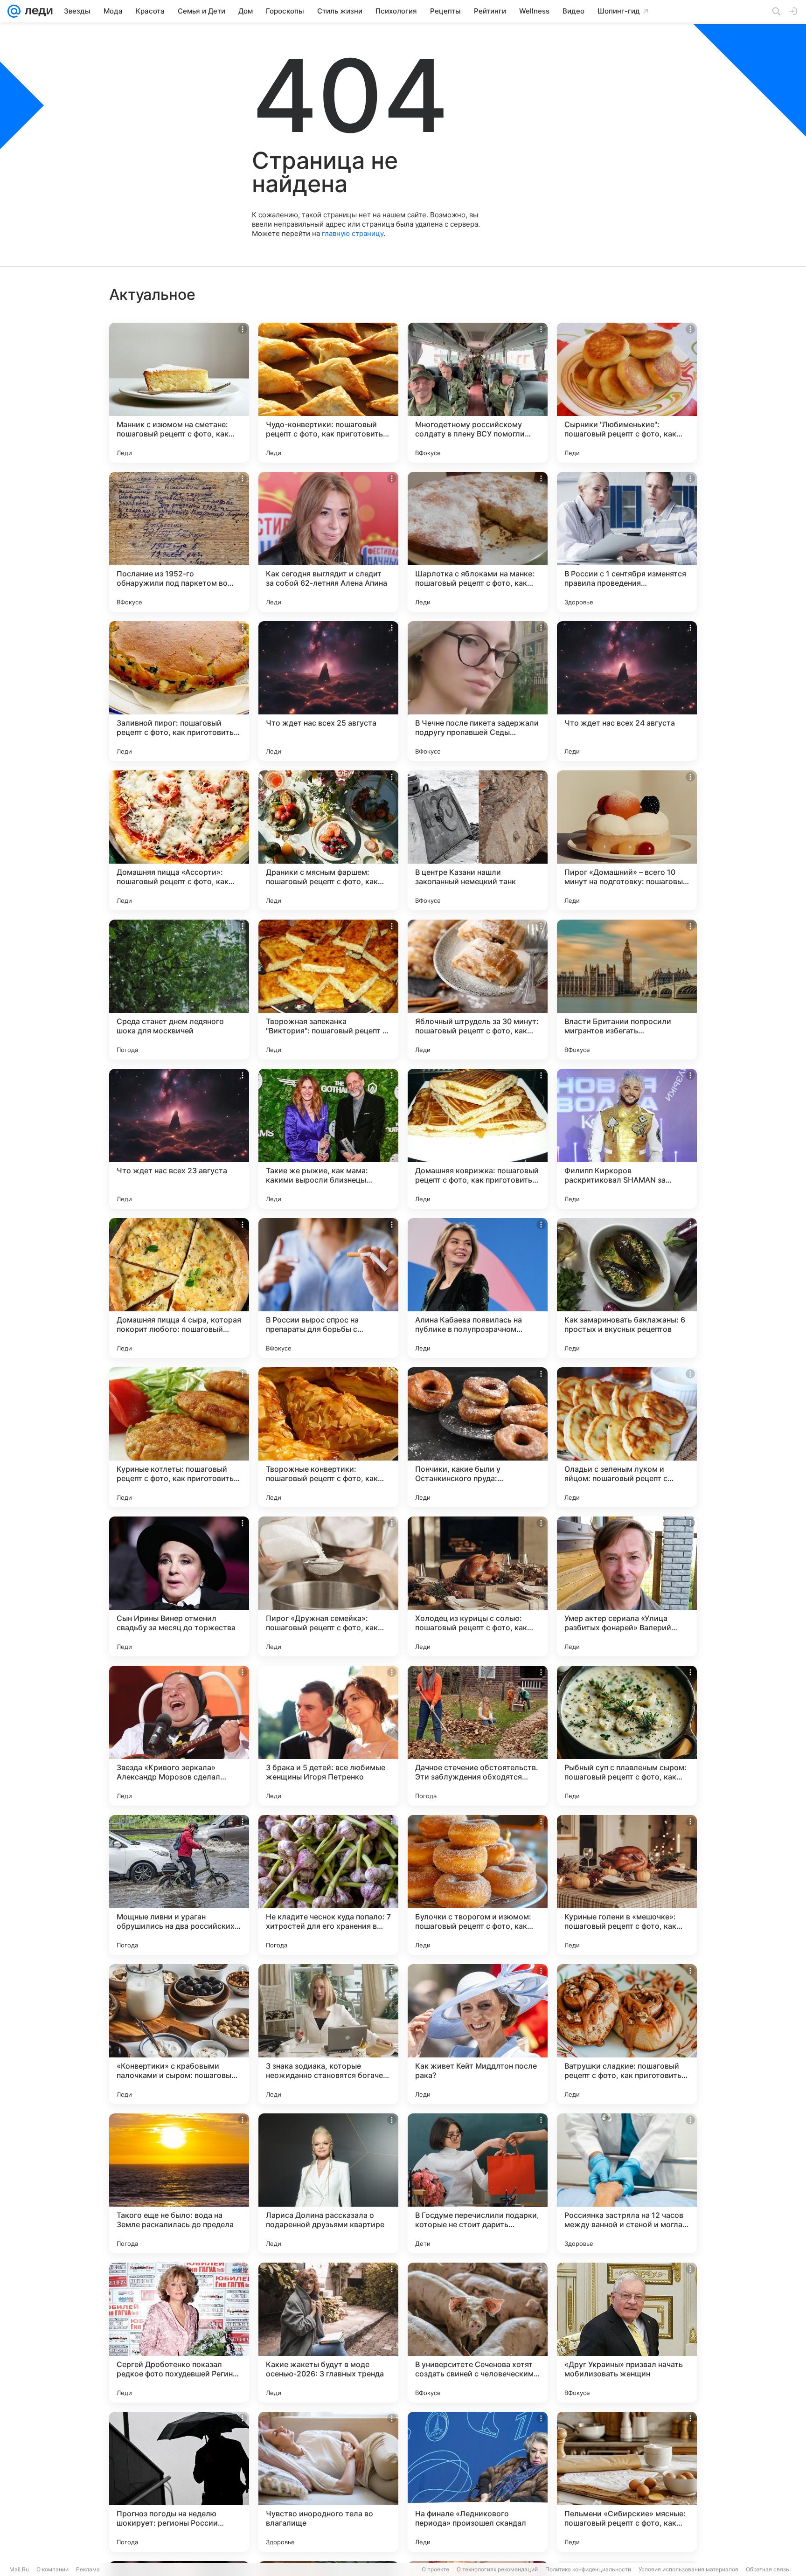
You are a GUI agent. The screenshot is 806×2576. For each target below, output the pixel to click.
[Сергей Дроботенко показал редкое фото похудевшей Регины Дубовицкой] (179, 2333)
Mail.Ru (19, 2569)
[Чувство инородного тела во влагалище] (328, 2482)
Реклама (88, 2569)
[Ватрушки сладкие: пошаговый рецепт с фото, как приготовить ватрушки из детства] (627, 2034)
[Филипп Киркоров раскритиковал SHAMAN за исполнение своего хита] (627, 1139)
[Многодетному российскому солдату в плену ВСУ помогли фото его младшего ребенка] (478, 393)
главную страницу (353, 233)
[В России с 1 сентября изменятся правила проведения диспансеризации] (627, 542)
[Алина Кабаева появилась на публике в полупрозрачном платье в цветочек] (478, 1288)
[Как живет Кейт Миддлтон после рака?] (478, 2034)
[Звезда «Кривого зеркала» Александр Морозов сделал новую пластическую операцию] (179, 1736)
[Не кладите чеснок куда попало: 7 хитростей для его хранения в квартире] (328, 1885)
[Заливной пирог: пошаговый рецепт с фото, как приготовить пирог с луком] (179, 691)
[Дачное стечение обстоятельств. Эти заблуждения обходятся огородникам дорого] (478, 1736)
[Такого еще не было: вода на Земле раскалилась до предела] (179, 2183)
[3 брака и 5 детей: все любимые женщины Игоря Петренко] (328, 1736)
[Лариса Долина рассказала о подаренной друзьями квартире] (328, 2183)
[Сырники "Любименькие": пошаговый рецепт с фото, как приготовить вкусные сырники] (627, 393)
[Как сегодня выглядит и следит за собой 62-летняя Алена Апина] (328, 542)
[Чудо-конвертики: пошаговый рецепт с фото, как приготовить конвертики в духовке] (328, 393)
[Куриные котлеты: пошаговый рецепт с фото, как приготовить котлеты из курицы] (179, 1437)
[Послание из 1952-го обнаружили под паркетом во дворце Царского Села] (179, 542)
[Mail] (14, 11)
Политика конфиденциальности (588, 2569)
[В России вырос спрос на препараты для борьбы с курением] (328, 1288)
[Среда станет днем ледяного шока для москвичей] (179, 990)
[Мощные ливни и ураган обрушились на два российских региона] (179, 1885)
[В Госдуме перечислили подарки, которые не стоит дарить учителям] (478, 2183)
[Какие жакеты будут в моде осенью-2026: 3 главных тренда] (328, 2333)
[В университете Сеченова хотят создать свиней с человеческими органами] (478, 2333)
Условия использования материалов (688, 2569)
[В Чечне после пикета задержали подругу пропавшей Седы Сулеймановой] (478, 691)
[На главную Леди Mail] (37, 11)
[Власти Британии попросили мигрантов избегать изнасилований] (627, 990)
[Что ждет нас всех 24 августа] (627, 691)
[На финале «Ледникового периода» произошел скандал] (478, 2482)
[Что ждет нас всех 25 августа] (328, 691)
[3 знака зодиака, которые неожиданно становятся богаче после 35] (328, 2034)
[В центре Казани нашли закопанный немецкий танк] (478, 840)
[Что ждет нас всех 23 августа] (179, 1139)
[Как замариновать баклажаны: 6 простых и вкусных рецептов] (627, 1288)
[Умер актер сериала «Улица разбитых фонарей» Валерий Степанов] (627, 1586)
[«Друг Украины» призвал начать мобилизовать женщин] (627, 2333)
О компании (52, 2569)
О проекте (435, 2569)
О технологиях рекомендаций (497, 2569)
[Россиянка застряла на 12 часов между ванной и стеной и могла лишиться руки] (627, 2183)
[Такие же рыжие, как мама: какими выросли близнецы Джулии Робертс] (328, 1139)
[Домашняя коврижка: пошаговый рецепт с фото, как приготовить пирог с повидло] (478, 1139)
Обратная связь (768, 2569)
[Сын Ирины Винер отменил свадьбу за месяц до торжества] (179, 1586)
